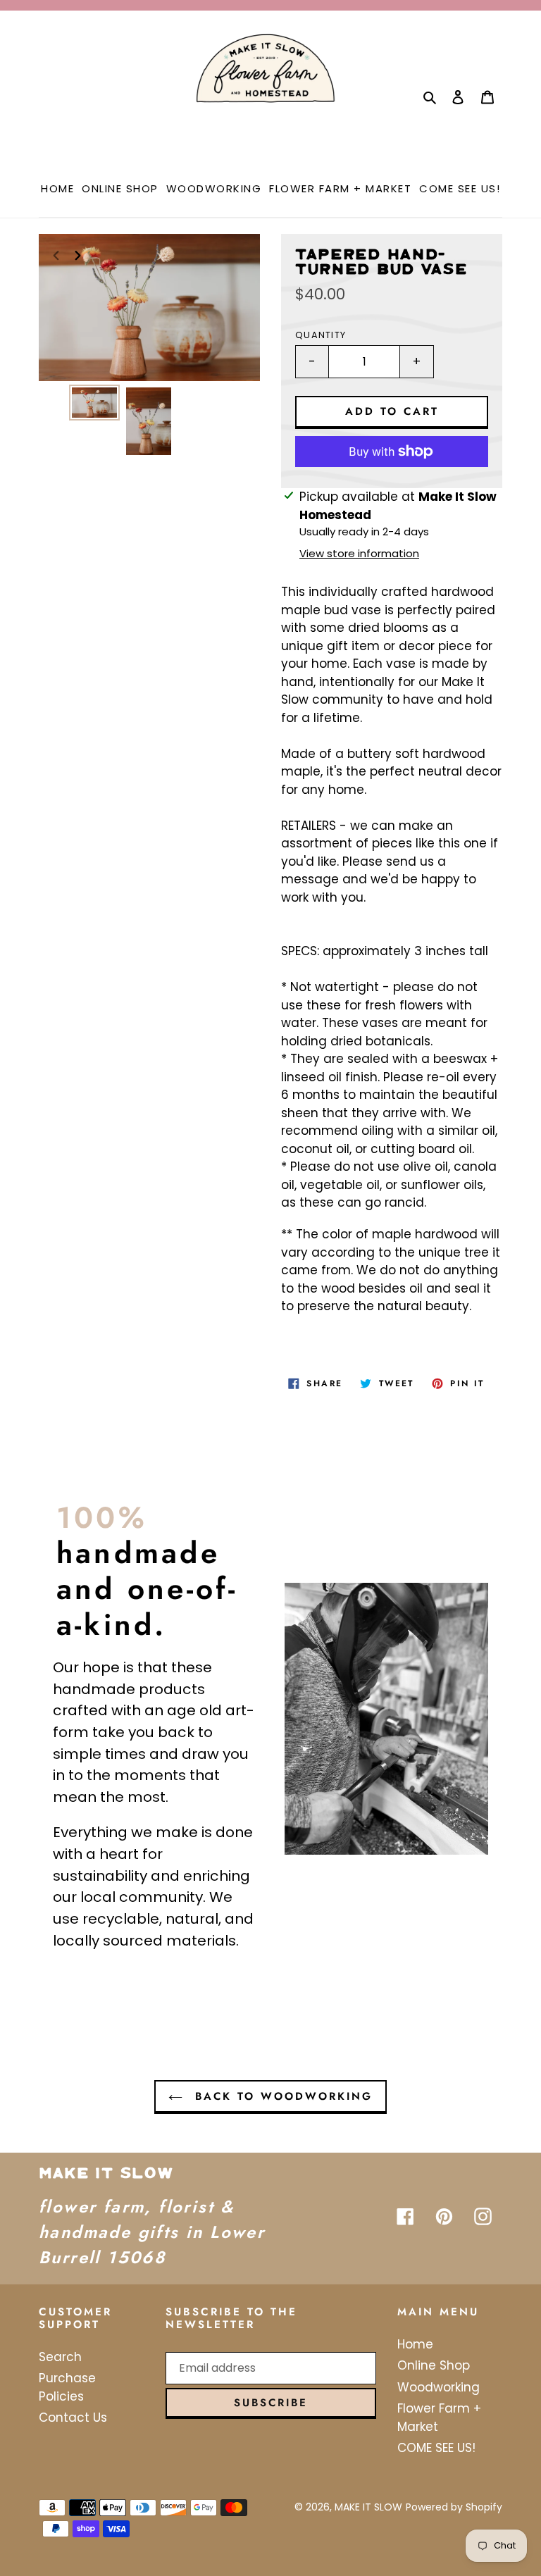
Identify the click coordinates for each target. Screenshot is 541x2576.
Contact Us (73, 2418)
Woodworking (439, 2387)
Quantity (321, 335)
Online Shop (434, 2365)
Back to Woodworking (281, 2096)
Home (415, 2344)
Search (60, 2357)
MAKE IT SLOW (368, 2507)
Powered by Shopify (454, 2507)
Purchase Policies (67, 2387)
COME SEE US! (436, 2448)
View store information (359, 553)
